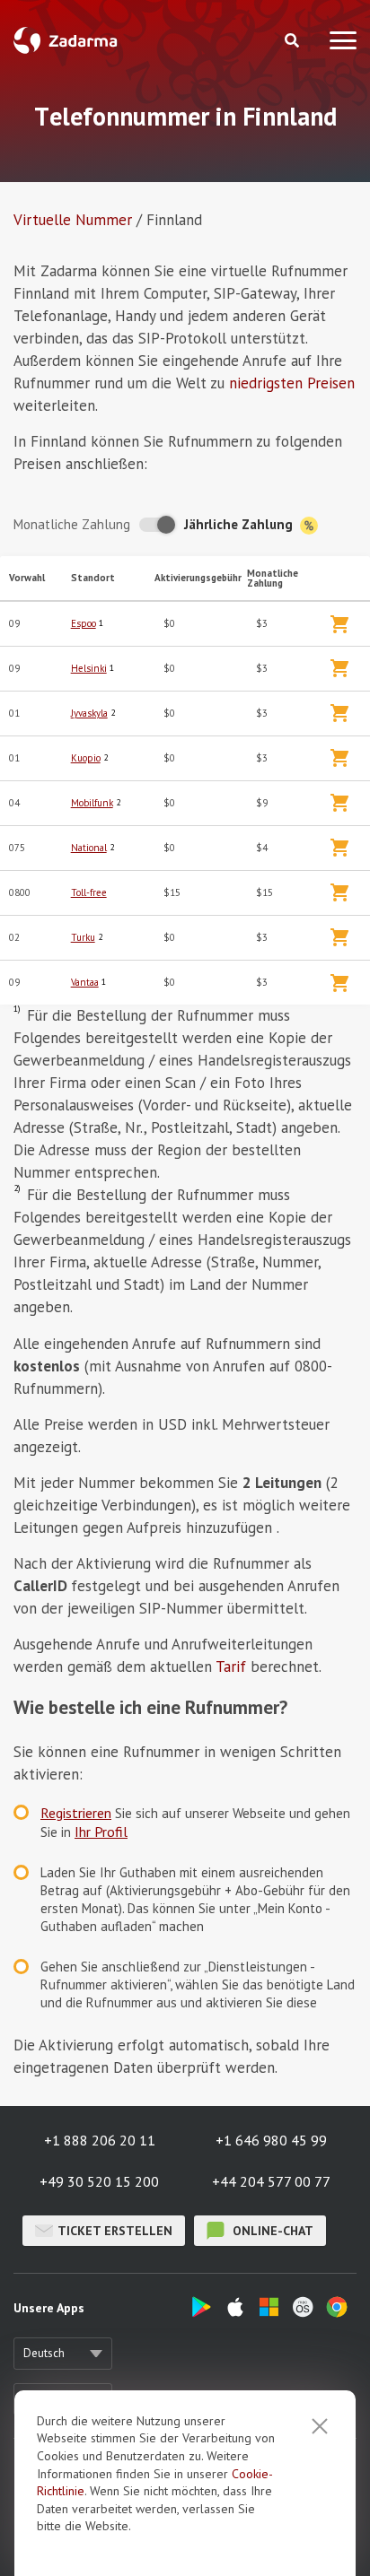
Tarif (231, 1667)
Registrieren (76, 1813)
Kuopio (86, 758)
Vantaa (85, 982)
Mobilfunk (92, 803)
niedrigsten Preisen (292, 383)
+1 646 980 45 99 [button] (271, 2140)
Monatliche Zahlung (72, 524)
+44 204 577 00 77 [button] (271, 2181)
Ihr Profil (101, 1832)
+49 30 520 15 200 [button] (99, 2181)
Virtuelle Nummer (73, 220)
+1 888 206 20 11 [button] (100, 2140)
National (89, 848)
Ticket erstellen (115, 2231)
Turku (83, 937)
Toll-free (89, 892)
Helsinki (89, 668)
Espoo (84, 623)
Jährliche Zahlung (240, 524)
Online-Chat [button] (271, 2231)
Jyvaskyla (89, 713)
